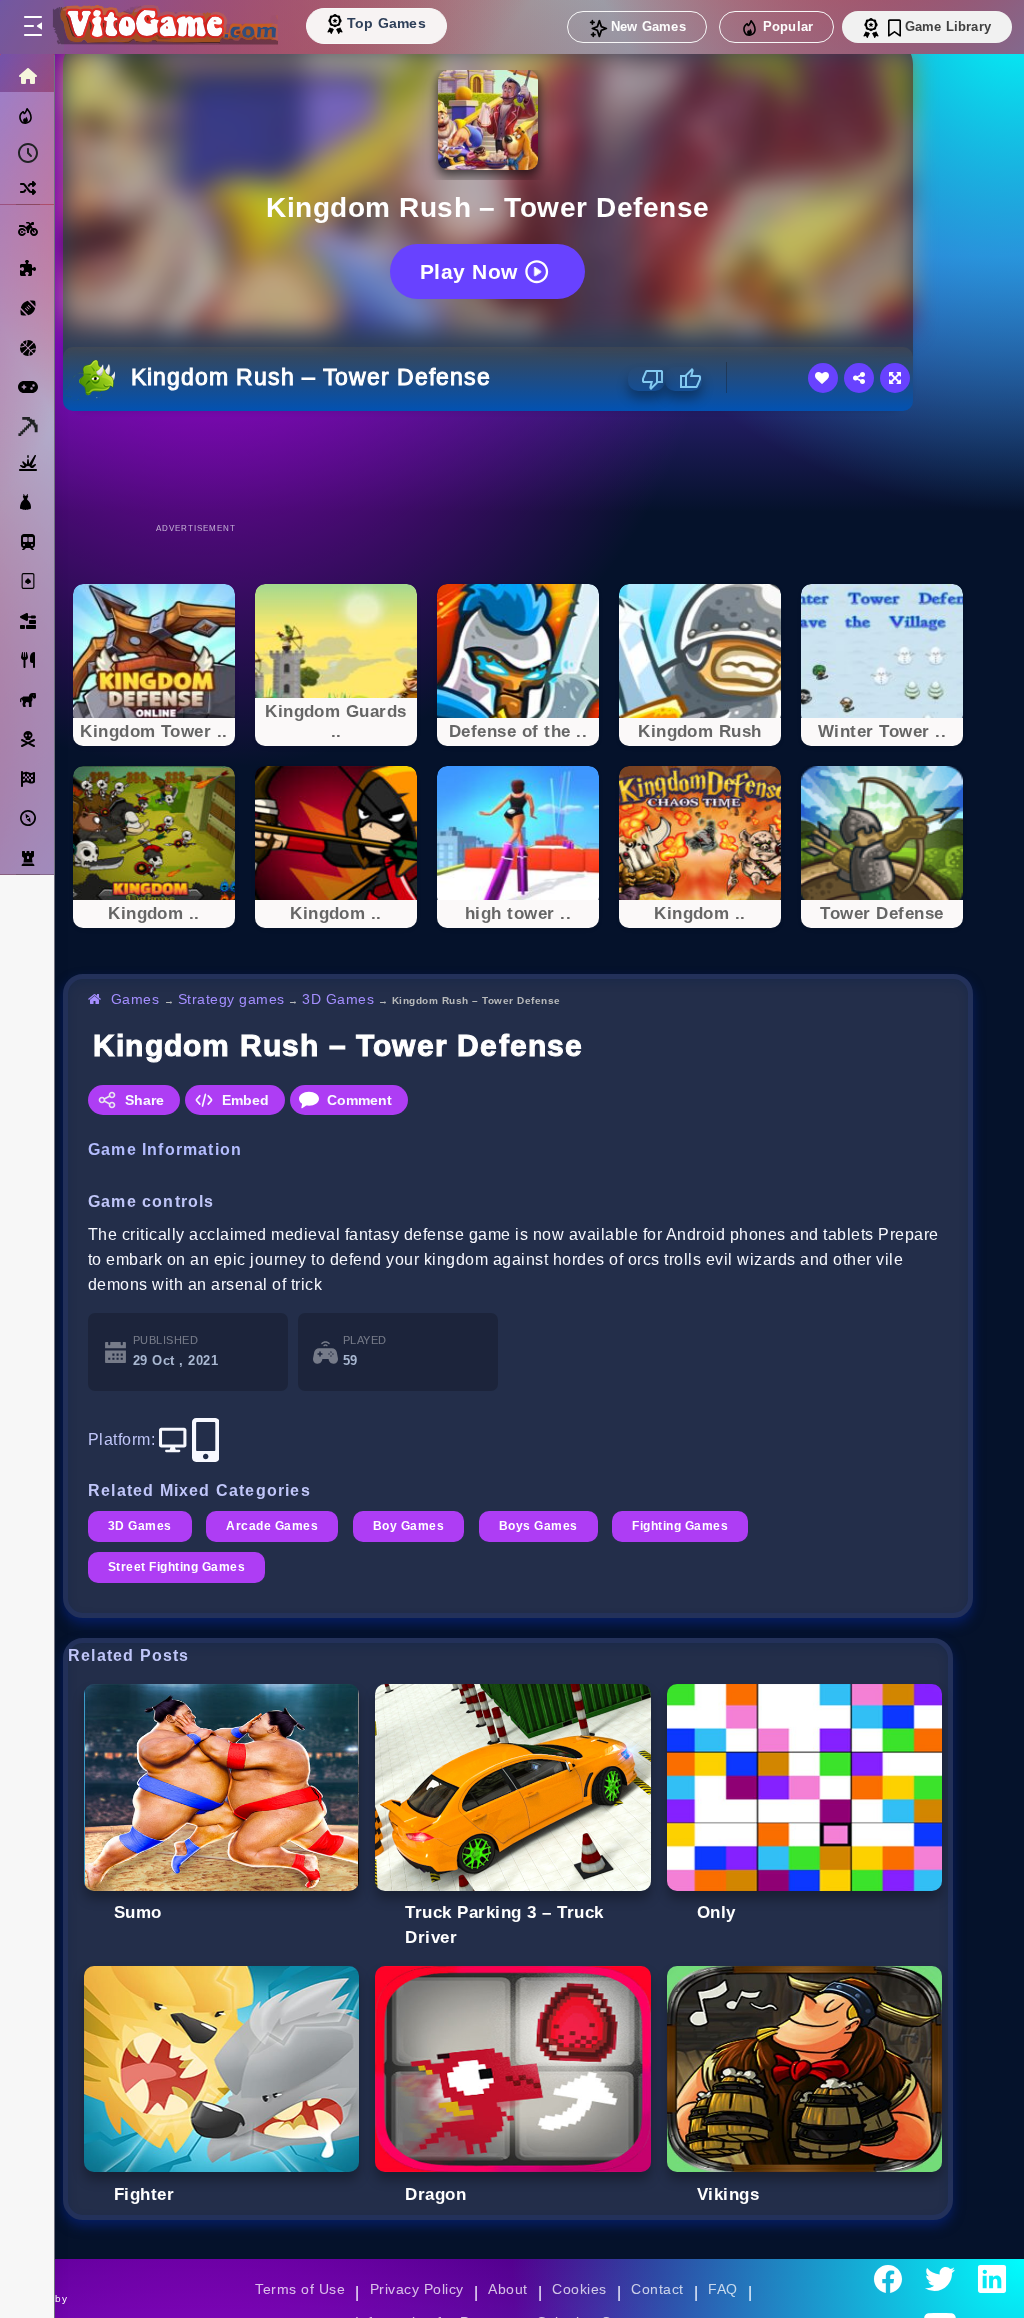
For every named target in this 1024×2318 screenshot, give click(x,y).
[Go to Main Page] (164, 27)
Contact (657, 2289)
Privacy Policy (417, 2289)
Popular (788, 26)
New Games (648, 26)
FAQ (723, 2289)
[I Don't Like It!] (646, 379)
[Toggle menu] (32, 27)
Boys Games (538, 1526)
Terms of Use (300, 2289)
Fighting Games (680, 1526)
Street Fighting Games (176, 1567)
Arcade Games (272, 1526)
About (507, 2289)
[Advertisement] (518, 466)
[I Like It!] (683, 379)
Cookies (579, 2289)
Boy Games (408, 1526)
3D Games (338, 999)
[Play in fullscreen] (895, 378)
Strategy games (231, 999)
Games (135, 999)
